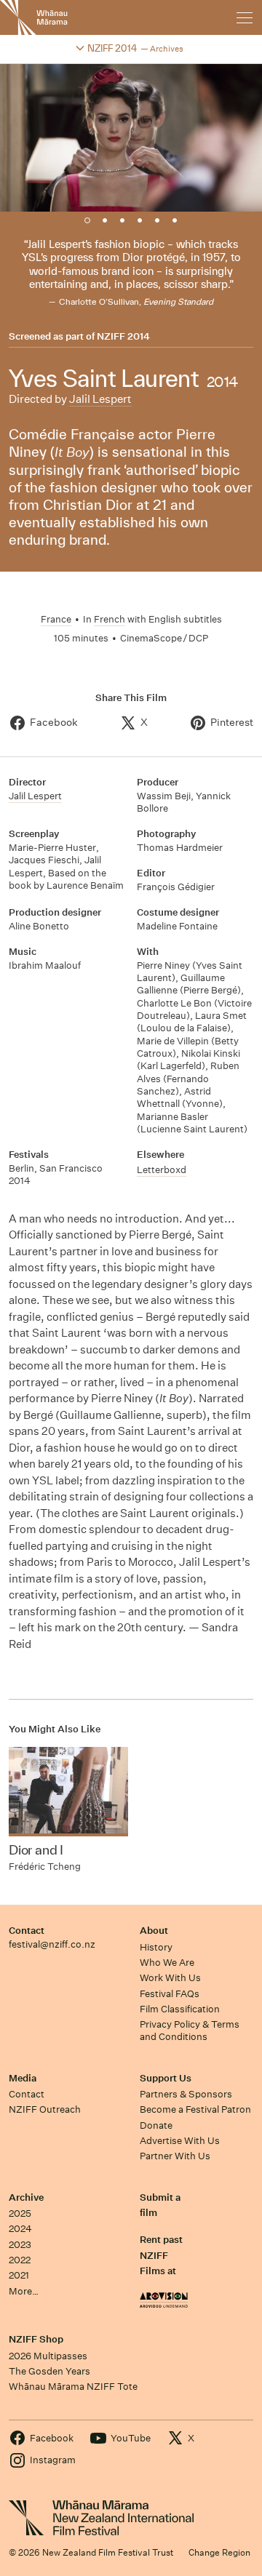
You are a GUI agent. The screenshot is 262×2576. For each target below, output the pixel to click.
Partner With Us (175, 2156)
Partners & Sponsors (186, 2094)
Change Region (219, 2552)
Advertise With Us (180, 2141)
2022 (20, 2260)
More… (24, 2291)
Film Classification (180, 2009)
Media (23, 2078)
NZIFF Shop (36, 2339)
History (156, 1947)
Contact (27, 1931)
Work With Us (170, 1978)
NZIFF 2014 (123, 337)
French (110, 619)
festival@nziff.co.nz (52, 1944)
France (56, 619)
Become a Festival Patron (195, 2109)
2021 (19, 2275)
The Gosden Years (49, 2371)
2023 (20, 2245)
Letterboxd (162, 1170)
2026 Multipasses (48, 2356)
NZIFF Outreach (45, 2109)
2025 (20, 2213)
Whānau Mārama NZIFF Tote (73, 2387)
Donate (156, 2125)
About (154, 1931)
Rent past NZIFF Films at (161, 2255)
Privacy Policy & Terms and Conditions (190, 2031)
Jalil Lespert (100, 399)
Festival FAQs (170, 1994)
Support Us (166, 2078)
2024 (20, 2229)
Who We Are (167, 1963)
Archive (26, 2197)
